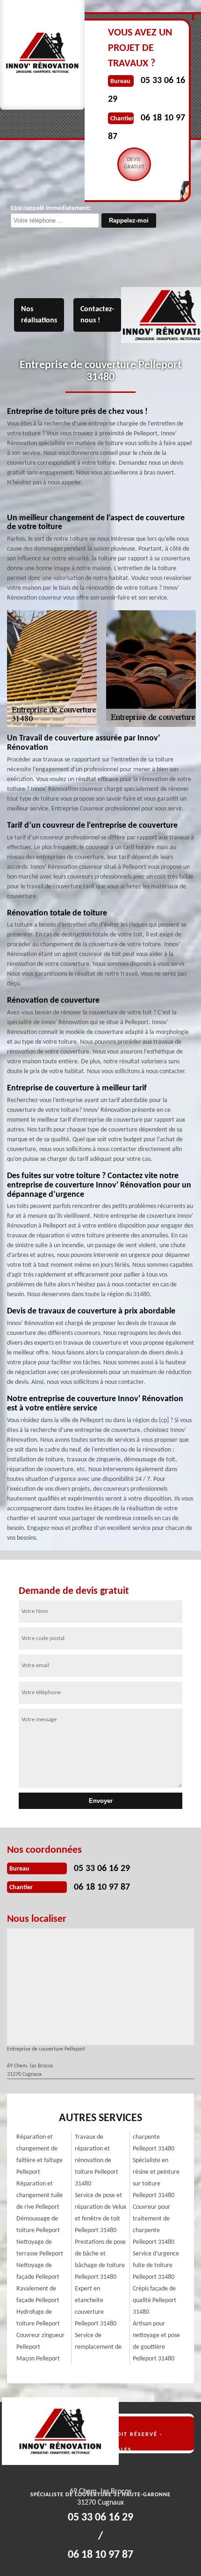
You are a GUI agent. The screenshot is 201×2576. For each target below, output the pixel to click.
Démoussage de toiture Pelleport (38, 2225)
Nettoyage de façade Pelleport (38, 2271)
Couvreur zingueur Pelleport (40, 2341)
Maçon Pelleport (38, 2359)
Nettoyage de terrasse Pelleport (40, 2248)
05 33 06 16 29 (102, 1869)
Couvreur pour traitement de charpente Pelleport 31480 (154, 2225)
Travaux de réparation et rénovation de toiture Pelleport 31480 (97, 2161)
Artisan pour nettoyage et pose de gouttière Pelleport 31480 (156, 2341)
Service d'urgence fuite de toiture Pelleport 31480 (156, 2265)
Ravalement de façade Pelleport (38, 2295)
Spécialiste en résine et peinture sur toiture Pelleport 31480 (156, 2178)
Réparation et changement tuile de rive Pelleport (39, 2196)
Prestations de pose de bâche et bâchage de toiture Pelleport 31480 (100, 2260)
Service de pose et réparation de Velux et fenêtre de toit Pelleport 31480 (100, 2213)
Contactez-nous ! (97, 315)
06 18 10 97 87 (102, 1887)
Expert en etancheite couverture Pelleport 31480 (96, 2306)
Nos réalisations (39, 315)
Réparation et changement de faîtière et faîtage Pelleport (39, 2155)
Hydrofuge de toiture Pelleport (38, 2318)
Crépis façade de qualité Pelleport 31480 (154, 2300)
